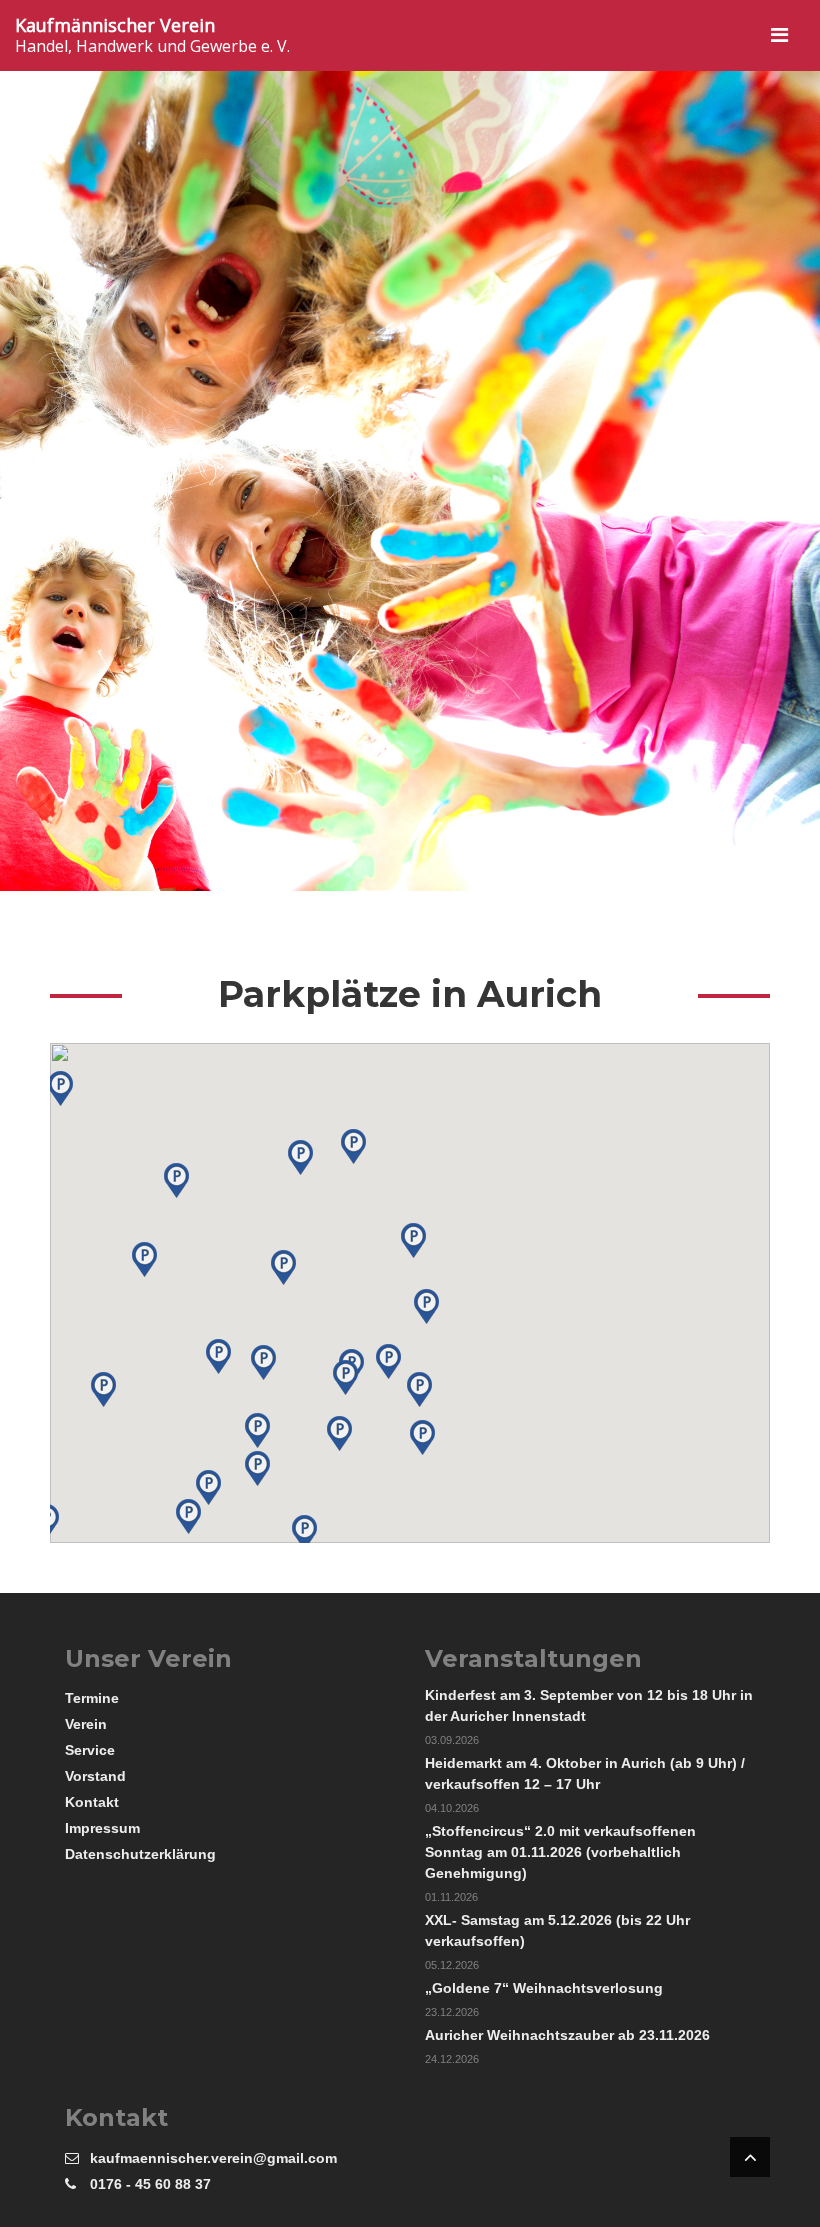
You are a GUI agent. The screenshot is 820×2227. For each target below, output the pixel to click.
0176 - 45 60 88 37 (150, 2184)
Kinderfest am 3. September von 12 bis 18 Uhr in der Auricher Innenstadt (589, 1705)
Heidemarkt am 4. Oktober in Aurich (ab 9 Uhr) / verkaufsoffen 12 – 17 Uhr (585, 1773)
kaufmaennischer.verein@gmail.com (213, 2158)
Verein (86, 1724)
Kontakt (92, 1802)
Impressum (102, 1828)
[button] (263, 1362)
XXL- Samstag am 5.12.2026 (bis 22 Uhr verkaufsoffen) (557, 1930)
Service (90, 1750)
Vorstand (95, 1776)
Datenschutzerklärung (140, 1854)
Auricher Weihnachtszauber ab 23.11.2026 (567, 2035)
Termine (92, 1698)
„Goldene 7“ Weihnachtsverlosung (544, 1988)
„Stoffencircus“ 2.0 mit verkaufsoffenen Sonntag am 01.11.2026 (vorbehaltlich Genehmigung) (560, 1852)
